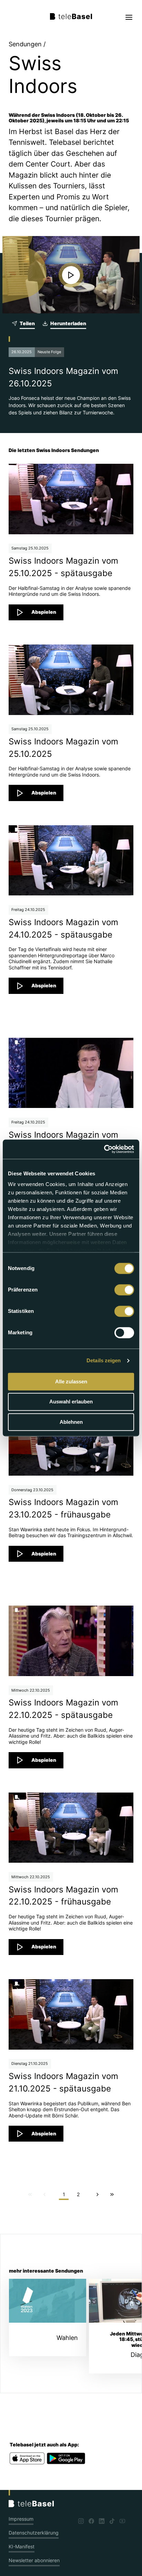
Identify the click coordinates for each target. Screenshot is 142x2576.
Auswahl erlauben (71, 1402)
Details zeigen (104, 1360)
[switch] (124, 1290)
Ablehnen (71, 1422)
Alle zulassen (71, 1381)
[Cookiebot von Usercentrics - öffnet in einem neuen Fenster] (104, 1149)
